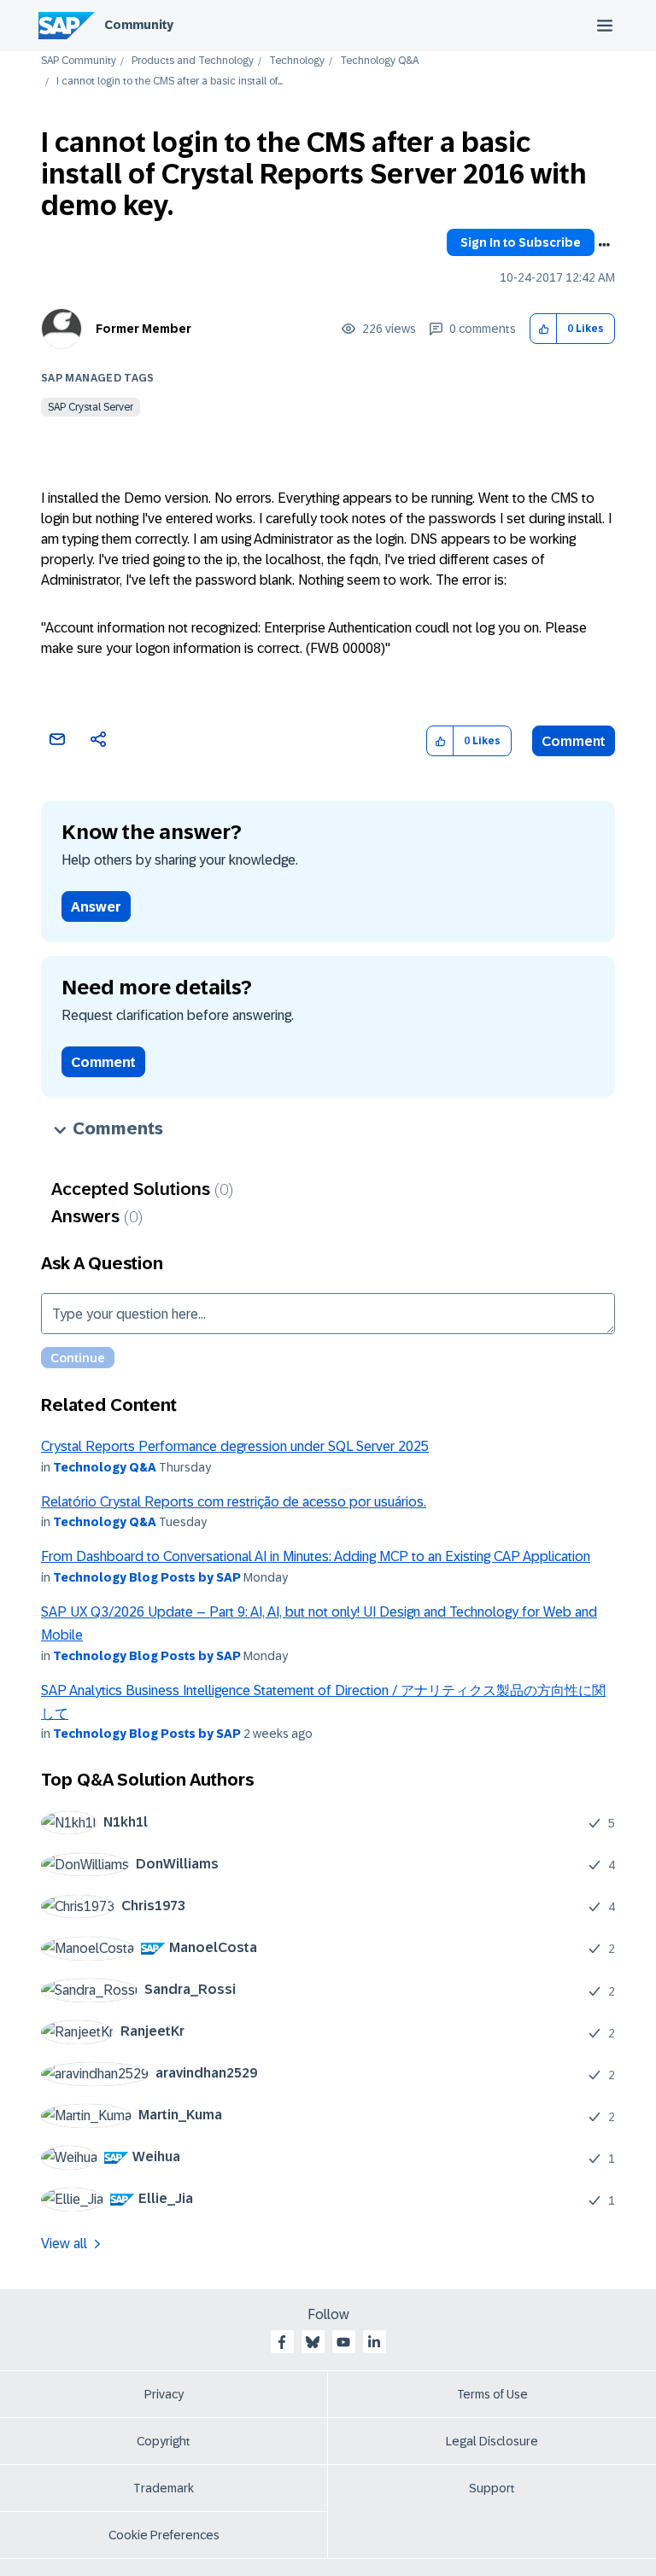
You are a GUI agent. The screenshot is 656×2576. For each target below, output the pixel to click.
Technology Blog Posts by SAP (147, 1577)
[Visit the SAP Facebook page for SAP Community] (282, 2342)
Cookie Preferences (164, 2535)
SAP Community (79, 61)
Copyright (164, 2441)
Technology (297, 61)
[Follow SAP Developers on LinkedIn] (374, 2342)
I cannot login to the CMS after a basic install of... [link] (170, 82)
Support (492, 2488)
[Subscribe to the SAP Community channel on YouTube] (343, 2342)
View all (64, 2244)
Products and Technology (193, 61)
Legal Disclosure (492, 2441)
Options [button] (604, 245)
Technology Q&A (379, 61)
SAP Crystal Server (91, 407)
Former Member (143, 329)
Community (139, 25)
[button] (544, 329)
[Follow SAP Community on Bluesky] (313, 2342)
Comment (574, 741)
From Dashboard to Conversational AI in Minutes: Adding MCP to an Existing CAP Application (316, 1556)
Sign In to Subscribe (521, 242)
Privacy (164, 2394)
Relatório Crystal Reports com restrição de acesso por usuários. (234, 1502)
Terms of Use (492, 2394)
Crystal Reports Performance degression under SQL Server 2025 (235, 1446)
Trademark (164, 2488)
